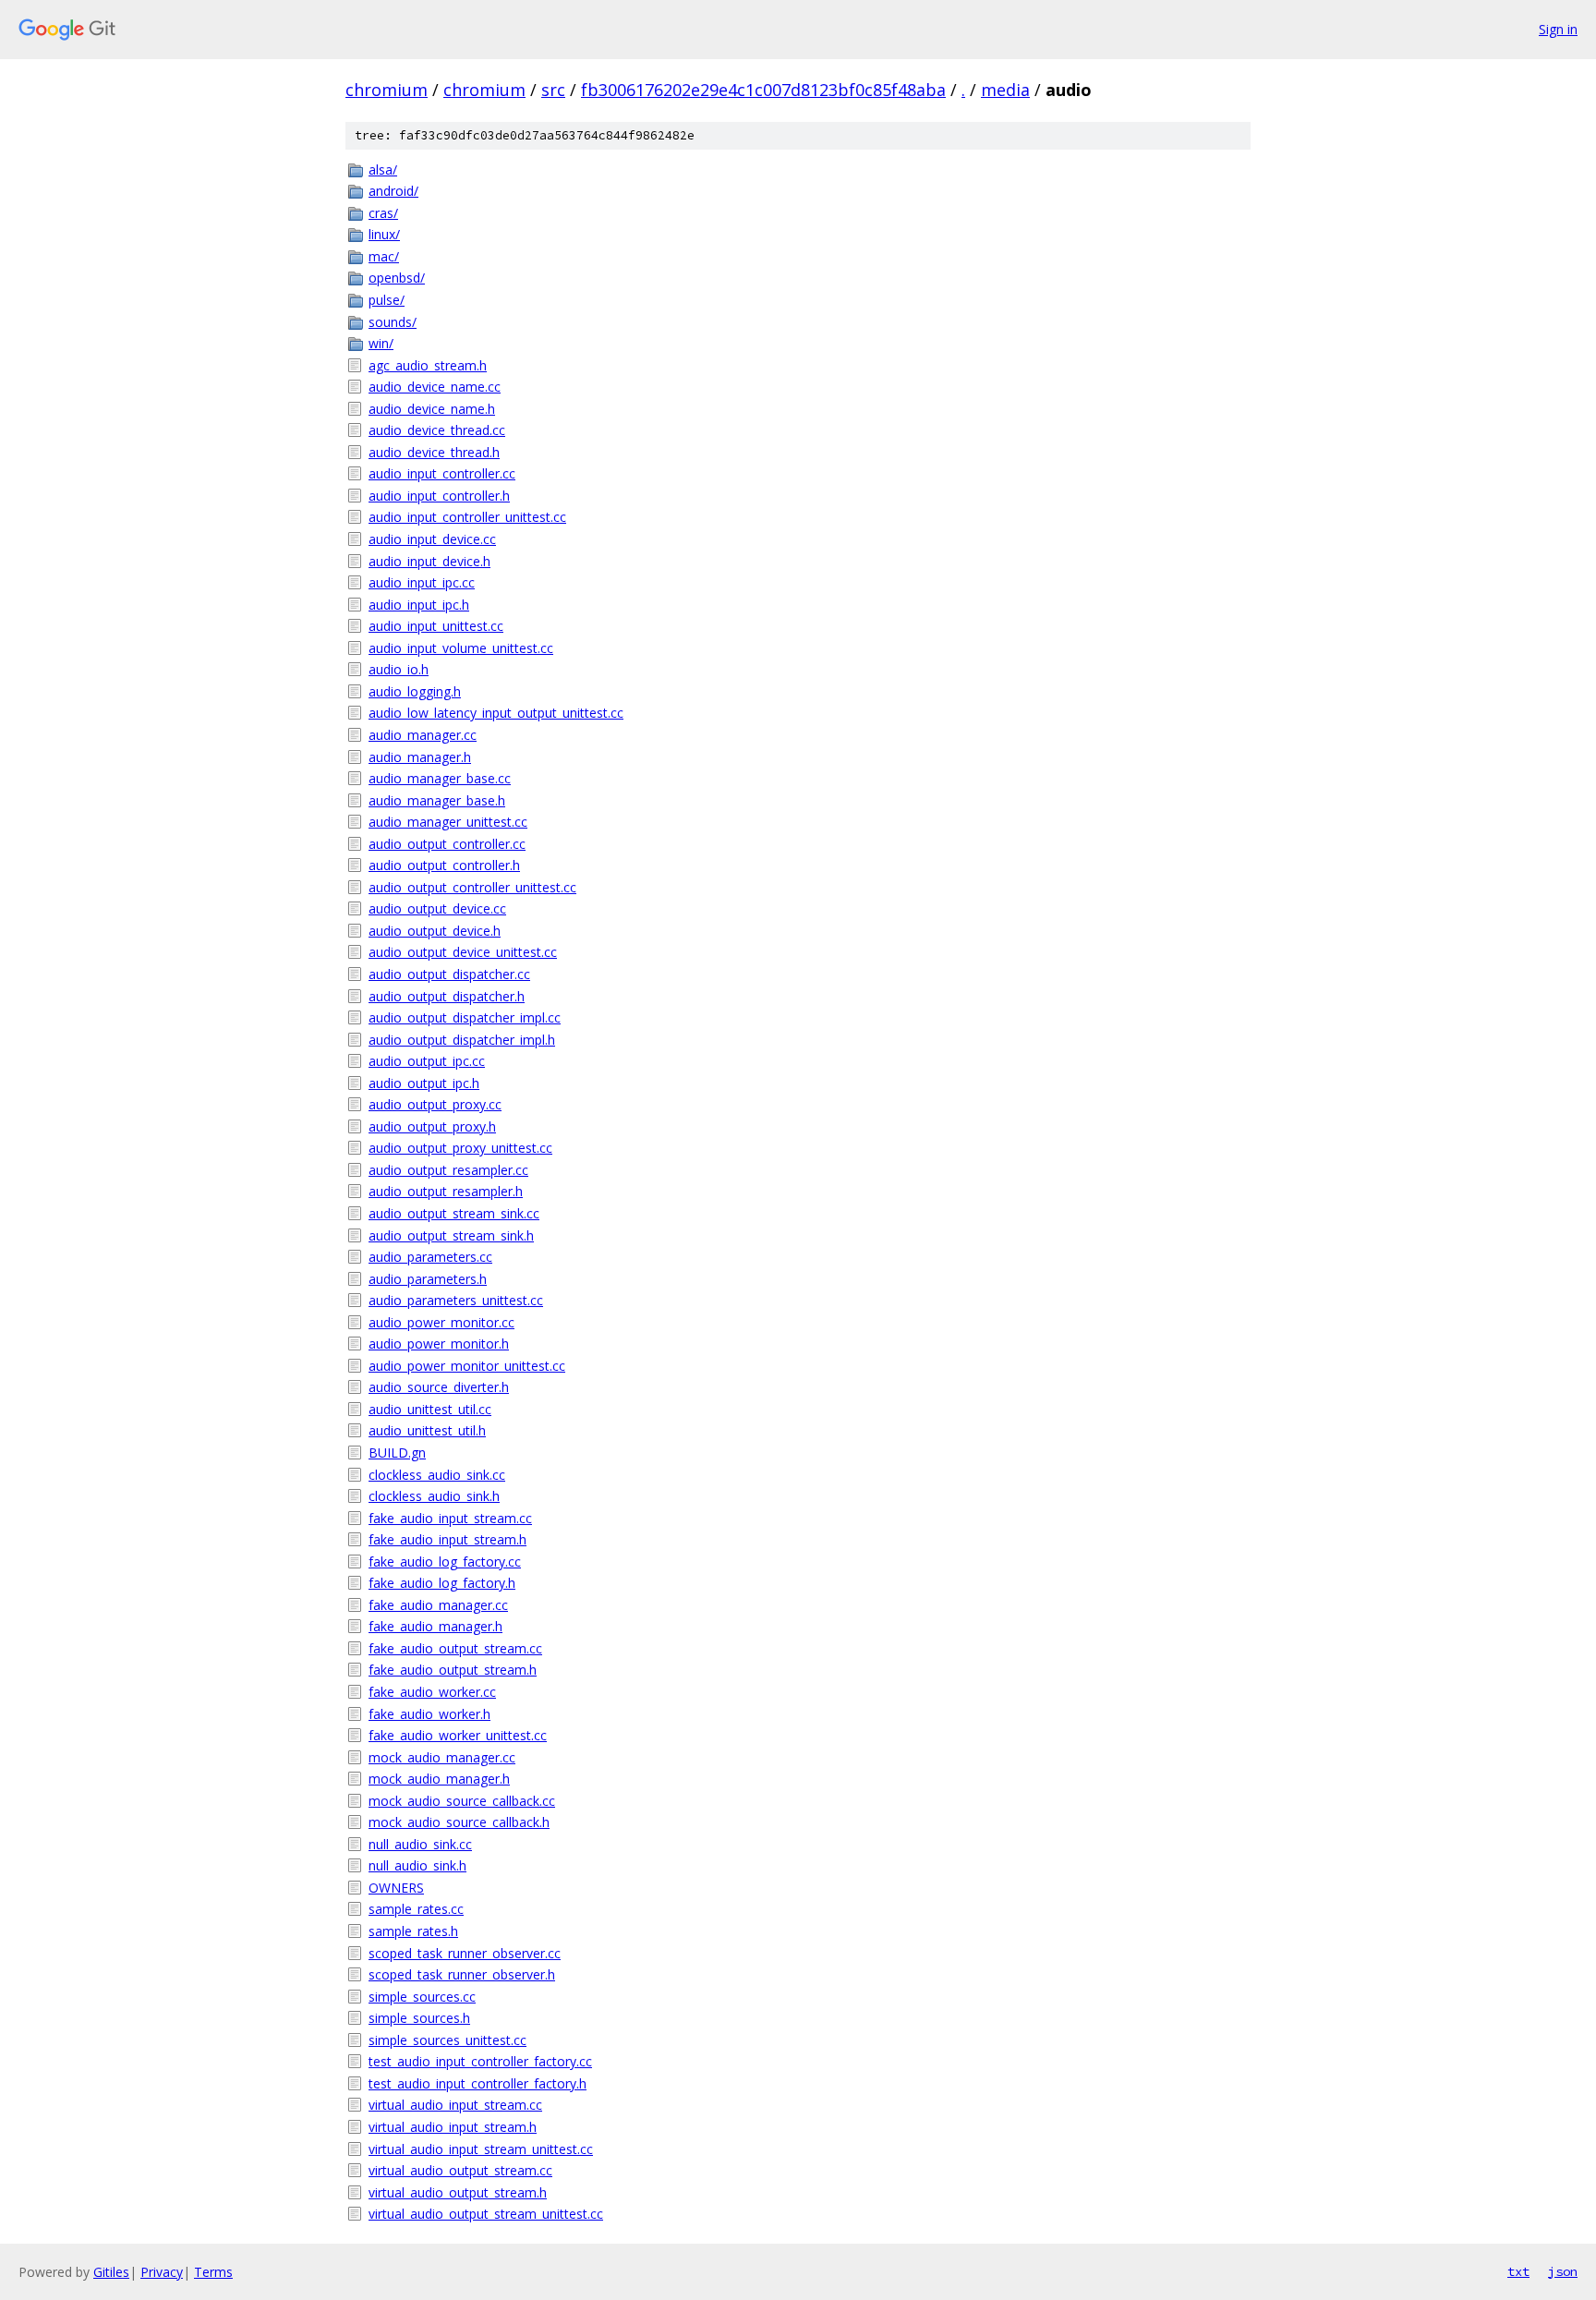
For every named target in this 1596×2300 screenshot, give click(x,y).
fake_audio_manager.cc (438, 1605)
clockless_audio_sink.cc (437, 1475)
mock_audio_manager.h (439, 1779)
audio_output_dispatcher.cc (449, 974)
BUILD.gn (397, 1453)
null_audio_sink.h (417, 1865)
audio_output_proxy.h (432, 1126)
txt (1518, 2271)
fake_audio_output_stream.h (453, 1670)
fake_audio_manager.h (435, 1626)
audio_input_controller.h (439, 496)
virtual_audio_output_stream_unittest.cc (486, 2214)
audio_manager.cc (423, 735)
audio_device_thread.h (434, 452)
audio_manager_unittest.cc (448, 822)
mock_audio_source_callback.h (459, 1822)
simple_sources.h (419, 2018)
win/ (381, 343)
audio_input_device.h (429, 561)
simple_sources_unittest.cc (447, 2040)
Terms (213, 2272)
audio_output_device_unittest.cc (463, 952)
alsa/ (383, 169)
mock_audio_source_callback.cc (462, 1801)
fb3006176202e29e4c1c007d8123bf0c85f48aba (763, 90)
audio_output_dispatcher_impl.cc (465, 1017)
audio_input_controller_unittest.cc (467, 517)
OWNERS (396, 1888)
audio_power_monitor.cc (441, 1322)
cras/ (383, 213)
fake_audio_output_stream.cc (455, 1648)
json (1563, 2271)
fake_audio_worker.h (429, 1714)
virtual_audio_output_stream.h (458, 2192)
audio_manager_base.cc (440, 778)
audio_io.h (399, 669)
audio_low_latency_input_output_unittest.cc (496, 713)
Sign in (1558, 29)
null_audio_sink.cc (420, 1844)
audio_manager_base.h (437, 800)
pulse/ (387, 300)
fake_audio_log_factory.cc (445, 1562)
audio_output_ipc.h (424, 1083)
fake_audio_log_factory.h (442, 1583)
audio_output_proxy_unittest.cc (460, 1148)
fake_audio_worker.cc (432, 1692)
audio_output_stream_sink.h (451, 1235)
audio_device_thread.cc (437, 430)
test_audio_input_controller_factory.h (478, 2083)
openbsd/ (397, 278)
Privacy (162, 2272)
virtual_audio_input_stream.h (453, 2127)
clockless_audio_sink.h (434, 1496)
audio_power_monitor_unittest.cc (467, 1366)
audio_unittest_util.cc (430, 1409)
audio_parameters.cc (430, 1257)
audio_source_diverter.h (439, 1387)
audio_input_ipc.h (419, 605)
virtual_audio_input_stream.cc (455, 2105)
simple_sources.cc (422, 1997)
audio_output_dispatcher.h (447, 996)
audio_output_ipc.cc (427, 1061)
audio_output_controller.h (444, 865)
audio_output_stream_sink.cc (454, 1213)
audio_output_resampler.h (446, 1191)
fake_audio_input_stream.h (447, 1539)
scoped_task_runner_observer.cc (465, 1953)
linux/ (384, 234)
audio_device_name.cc (435, 387)
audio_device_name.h (432, 409)
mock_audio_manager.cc (442, 1757)
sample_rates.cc (416, 1909)
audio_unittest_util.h (427, 1430)
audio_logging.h (415, 691)
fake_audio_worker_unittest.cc (458, 1735)
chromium (387, 90)
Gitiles (111, 2272)
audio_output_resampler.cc (448, 1170)
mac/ (384, 256)
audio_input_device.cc (432, 539)
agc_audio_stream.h (428, 365)
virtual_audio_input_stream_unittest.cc (481, 2149)
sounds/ (393, 322)
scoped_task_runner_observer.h (462, 1974)
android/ (393, 191)
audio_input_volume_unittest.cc (461, 648)
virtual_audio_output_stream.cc (460, 2170)
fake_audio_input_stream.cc (450, 1518)
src (553, 90)
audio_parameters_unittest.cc (456, 1300)
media (1005, 90)
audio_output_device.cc (437, 908)
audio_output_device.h (435, 931)
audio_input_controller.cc (442, 473)
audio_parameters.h (428, 1279)
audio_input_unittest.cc (436, 626)
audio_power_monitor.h (439, 1344)
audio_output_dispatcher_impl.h (462, 1040)
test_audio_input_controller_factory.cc (480, 2061)
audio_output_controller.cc (447, 844)
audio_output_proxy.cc (435, 1104)
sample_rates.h (413, 1931)
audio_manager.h (420, 757)
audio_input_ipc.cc (422, 582)
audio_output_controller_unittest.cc (472, 887)
